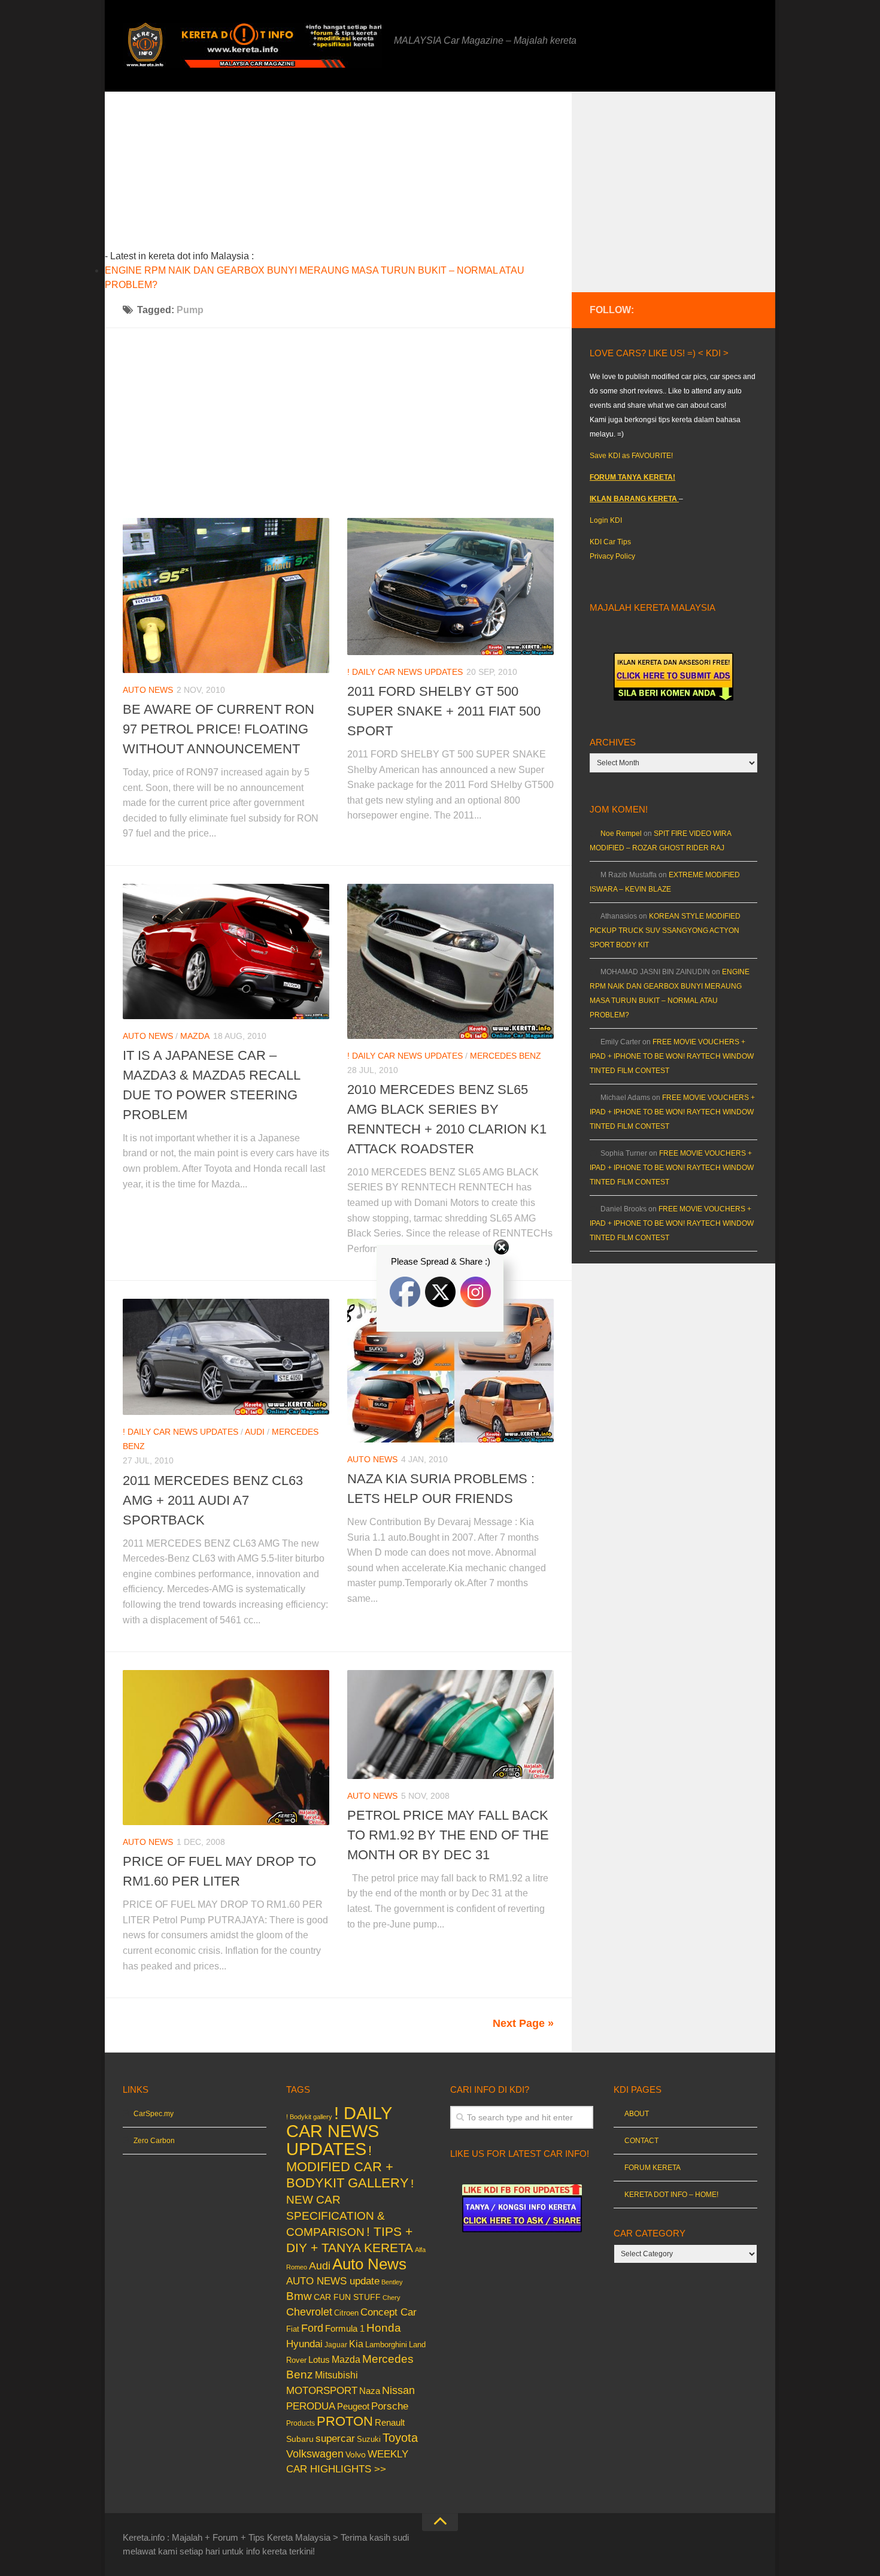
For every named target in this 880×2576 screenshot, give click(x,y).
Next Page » (523, 2023)
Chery (392, 2298)
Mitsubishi (336, 2375)
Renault (390, 2422)
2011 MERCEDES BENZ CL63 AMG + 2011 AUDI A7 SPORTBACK (213, 1500)
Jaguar (336, 2345)
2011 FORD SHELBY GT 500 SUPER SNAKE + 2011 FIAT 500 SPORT (444, 711)
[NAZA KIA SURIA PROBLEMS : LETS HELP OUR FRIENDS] (450, 1370)
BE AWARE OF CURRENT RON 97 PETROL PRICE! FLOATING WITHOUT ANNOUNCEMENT (219, 729)
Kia (356, 2344)
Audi (255, 1432)
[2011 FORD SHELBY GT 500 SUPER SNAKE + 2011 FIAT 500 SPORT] (450, 587)
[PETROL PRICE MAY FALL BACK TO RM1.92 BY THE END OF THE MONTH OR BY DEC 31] (450, 1724)
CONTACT (641, 2141)
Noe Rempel (621, 834)
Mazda (195, 1036)
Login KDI (606, 520)
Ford (312, 2328)
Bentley (392, 2282)
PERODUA (311, 2406)
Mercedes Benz (506, 1056)
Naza (370, 2391)
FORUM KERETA (653, 2168)
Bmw (299, 2296)
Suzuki (369, 2439)
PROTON (345, 2421)
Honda (384, 2328)
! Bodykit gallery (309, 2117)
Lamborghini (386, 2345)
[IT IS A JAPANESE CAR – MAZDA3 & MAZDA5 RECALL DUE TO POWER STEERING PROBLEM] (226, 951)
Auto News (148, 690)
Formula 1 (345, 2328)
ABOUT (637, 2114)
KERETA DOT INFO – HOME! (671, 2195)
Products (301, 2423)
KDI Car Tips (610, 542)
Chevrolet (309, 2312)
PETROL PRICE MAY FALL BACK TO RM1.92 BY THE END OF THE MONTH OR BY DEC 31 (448, 1835)
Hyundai (304, 2344)
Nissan (398, 2390)
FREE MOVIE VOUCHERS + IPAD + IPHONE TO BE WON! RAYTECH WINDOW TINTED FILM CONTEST (672, 1056)
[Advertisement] (357, 175)
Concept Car (389, 2312)
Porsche (390, 2406)
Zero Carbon (154, 2141)
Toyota (400, 2438)
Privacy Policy (612, 556)
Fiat (293, 2329)
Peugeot (353, 2406)
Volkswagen (315, 2454)
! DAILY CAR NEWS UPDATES (405, 672)
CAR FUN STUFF (347, 2297)
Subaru (300, 2439)
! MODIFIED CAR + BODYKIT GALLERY (348, 2167)
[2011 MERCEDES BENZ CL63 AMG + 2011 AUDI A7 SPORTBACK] (226, 1357)
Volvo (356, 2454)
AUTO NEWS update (333, 2281)
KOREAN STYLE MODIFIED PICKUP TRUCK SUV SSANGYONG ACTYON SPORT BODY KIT (665, 931)
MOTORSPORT (322, 2391)
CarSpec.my (154, 2114)
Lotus (319, 2360)
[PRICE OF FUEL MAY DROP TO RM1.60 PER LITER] (226, 1748)
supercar (335, 2439)
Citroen (346, 2313)
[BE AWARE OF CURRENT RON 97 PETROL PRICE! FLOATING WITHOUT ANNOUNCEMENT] (226, 595)
